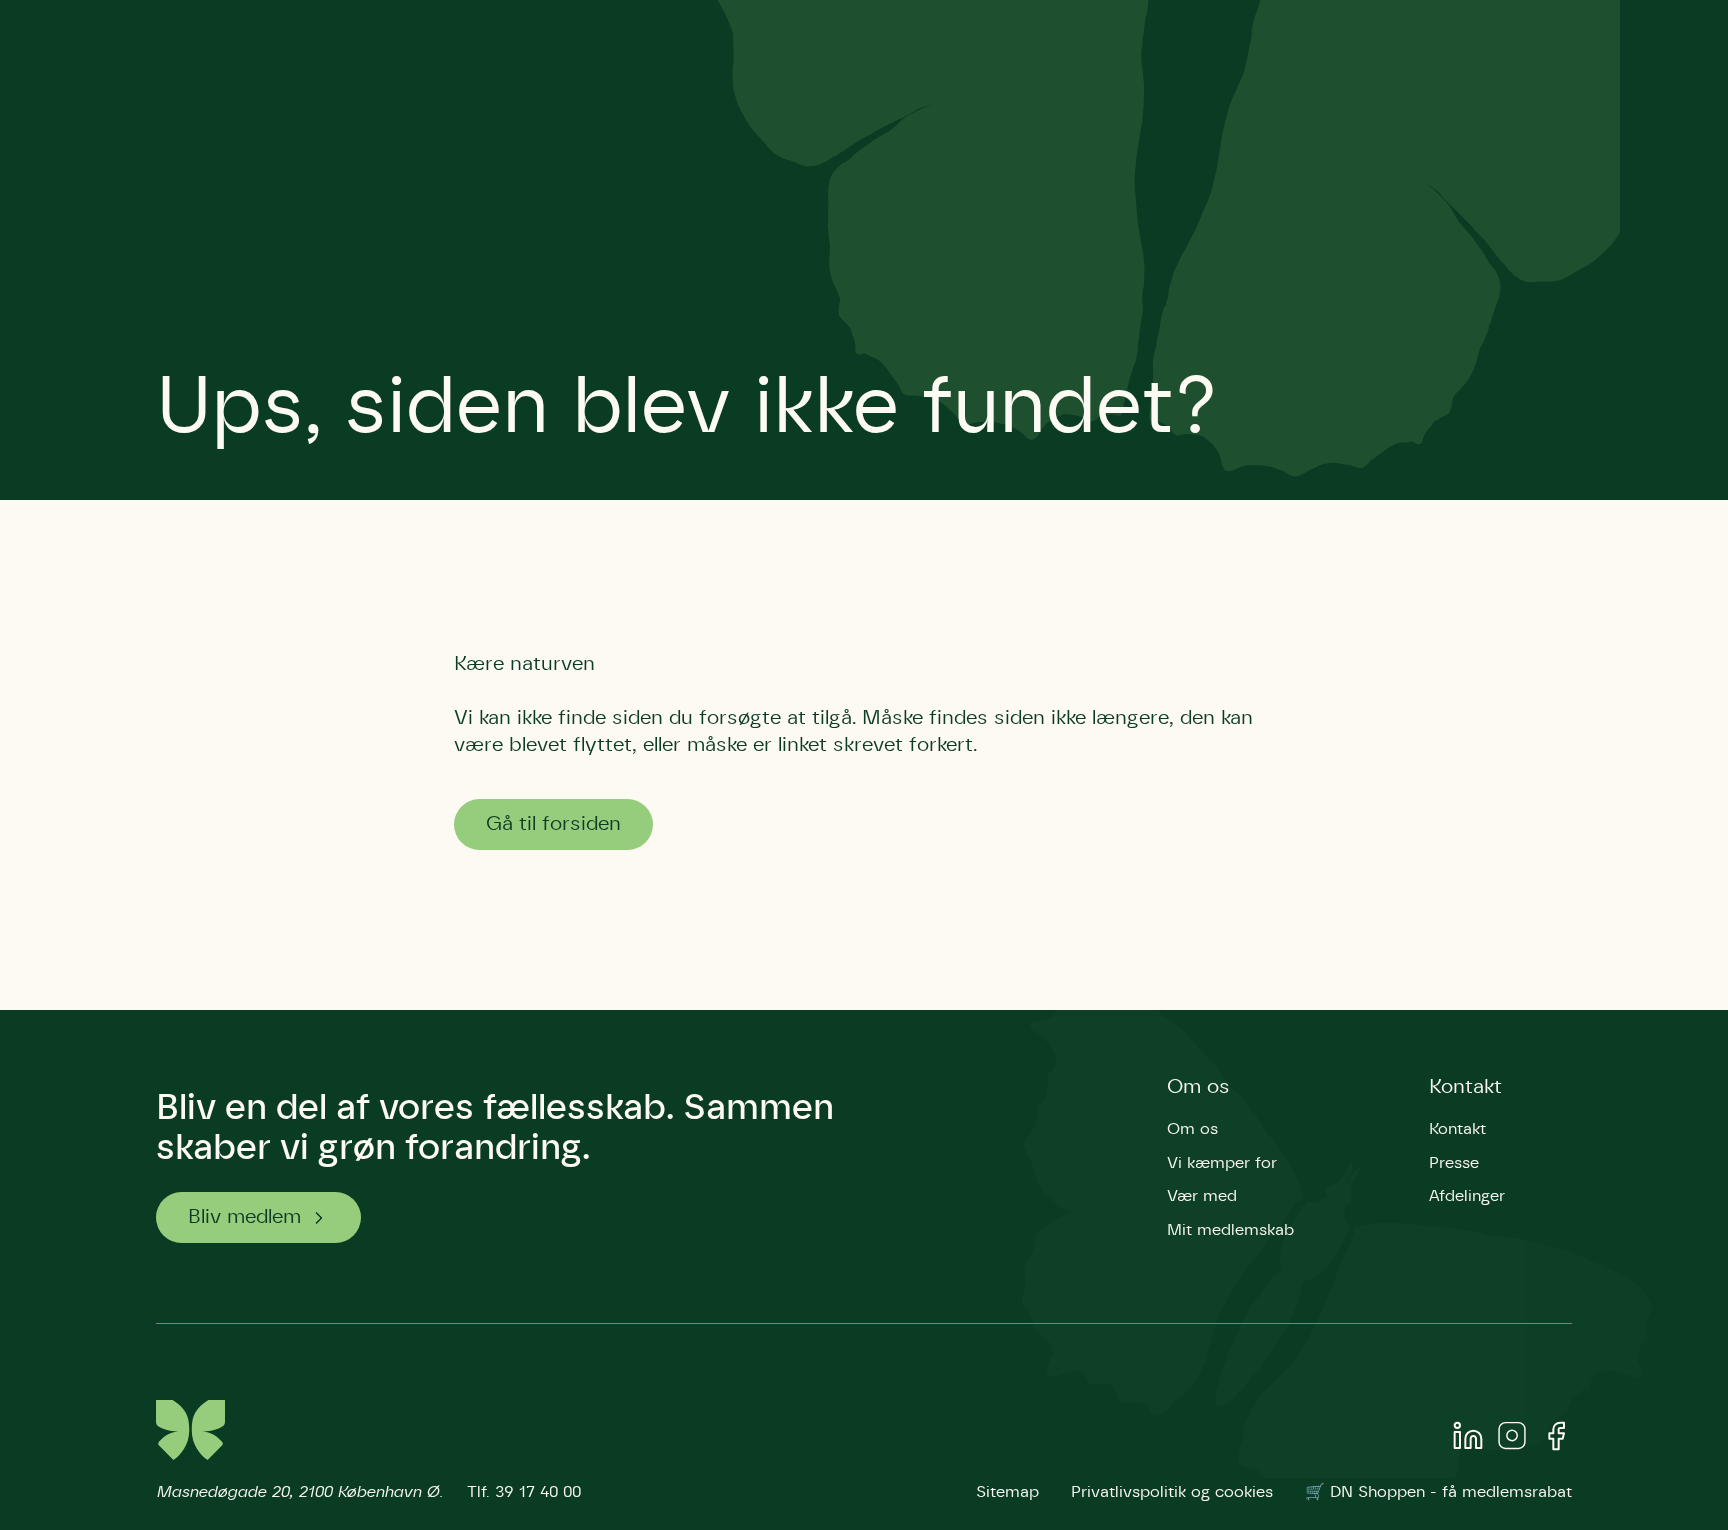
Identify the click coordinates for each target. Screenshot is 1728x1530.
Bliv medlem (244, 1217)
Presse (1454, 1163)
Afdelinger (1467, 1196)
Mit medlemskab (1230, 1230)
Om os (1198, 1087)
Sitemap (1007, 1492)
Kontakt (1465, 1087)
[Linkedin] (1468, 1440)
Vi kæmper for (1222, 1163)
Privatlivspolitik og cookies (1172, 1492)
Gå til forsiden (553, 824)
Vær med (1202, 1196)
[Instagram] (1512, 1440)
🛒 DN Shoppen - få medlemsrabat (1438, 1492)
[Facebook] (1556, 1440)
